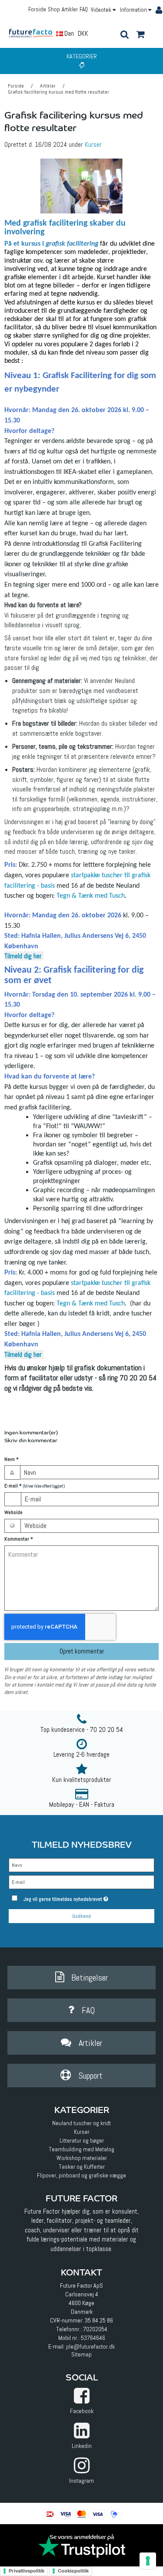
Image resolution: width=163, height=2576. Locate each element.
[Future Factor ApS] (34, 33)
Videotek (102, 10)
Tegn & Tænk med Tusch (91, 896)
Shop (54, 9)
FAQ (84, 9)
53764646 (93, 2338)
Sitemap (81, 2354)
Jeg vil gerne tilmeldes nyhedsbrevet (79, 1897)
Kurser (93, 145)
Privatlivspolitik (27, 2571)
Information (134, 10)
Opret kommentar (82, 1651)
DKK (83, 33)
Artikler (70, 9)
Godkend (81, 1916)
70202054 (95, 2329)
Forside (37, 9)
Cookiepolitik (73, 2571)
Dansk (72, 33)
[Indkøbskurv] (140, 35)
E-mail (35, 1486)
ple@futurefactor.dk (90, 2346)
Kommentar (19, 1539)
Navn (12, 1459)
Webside (13, 1513)
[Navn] (81, 1865)
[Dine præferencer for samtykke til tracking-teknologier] (148, 2561)
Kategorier (82, 56)
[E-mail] (81, 1882)
